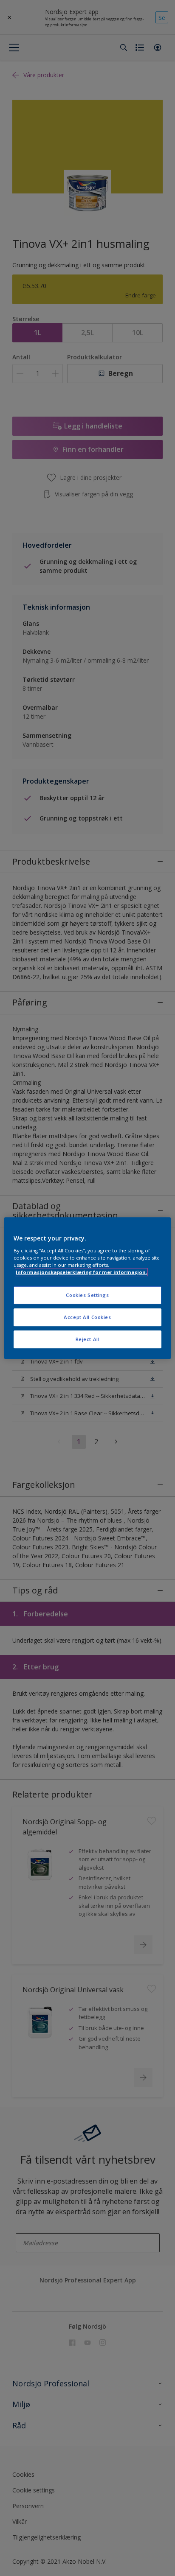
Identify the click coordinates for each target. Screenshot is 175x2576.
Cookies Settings (87, 1295)
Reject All (88, 1339)
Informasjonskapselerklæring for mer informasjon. (81, 1272)
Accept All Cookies (87, 1317)
